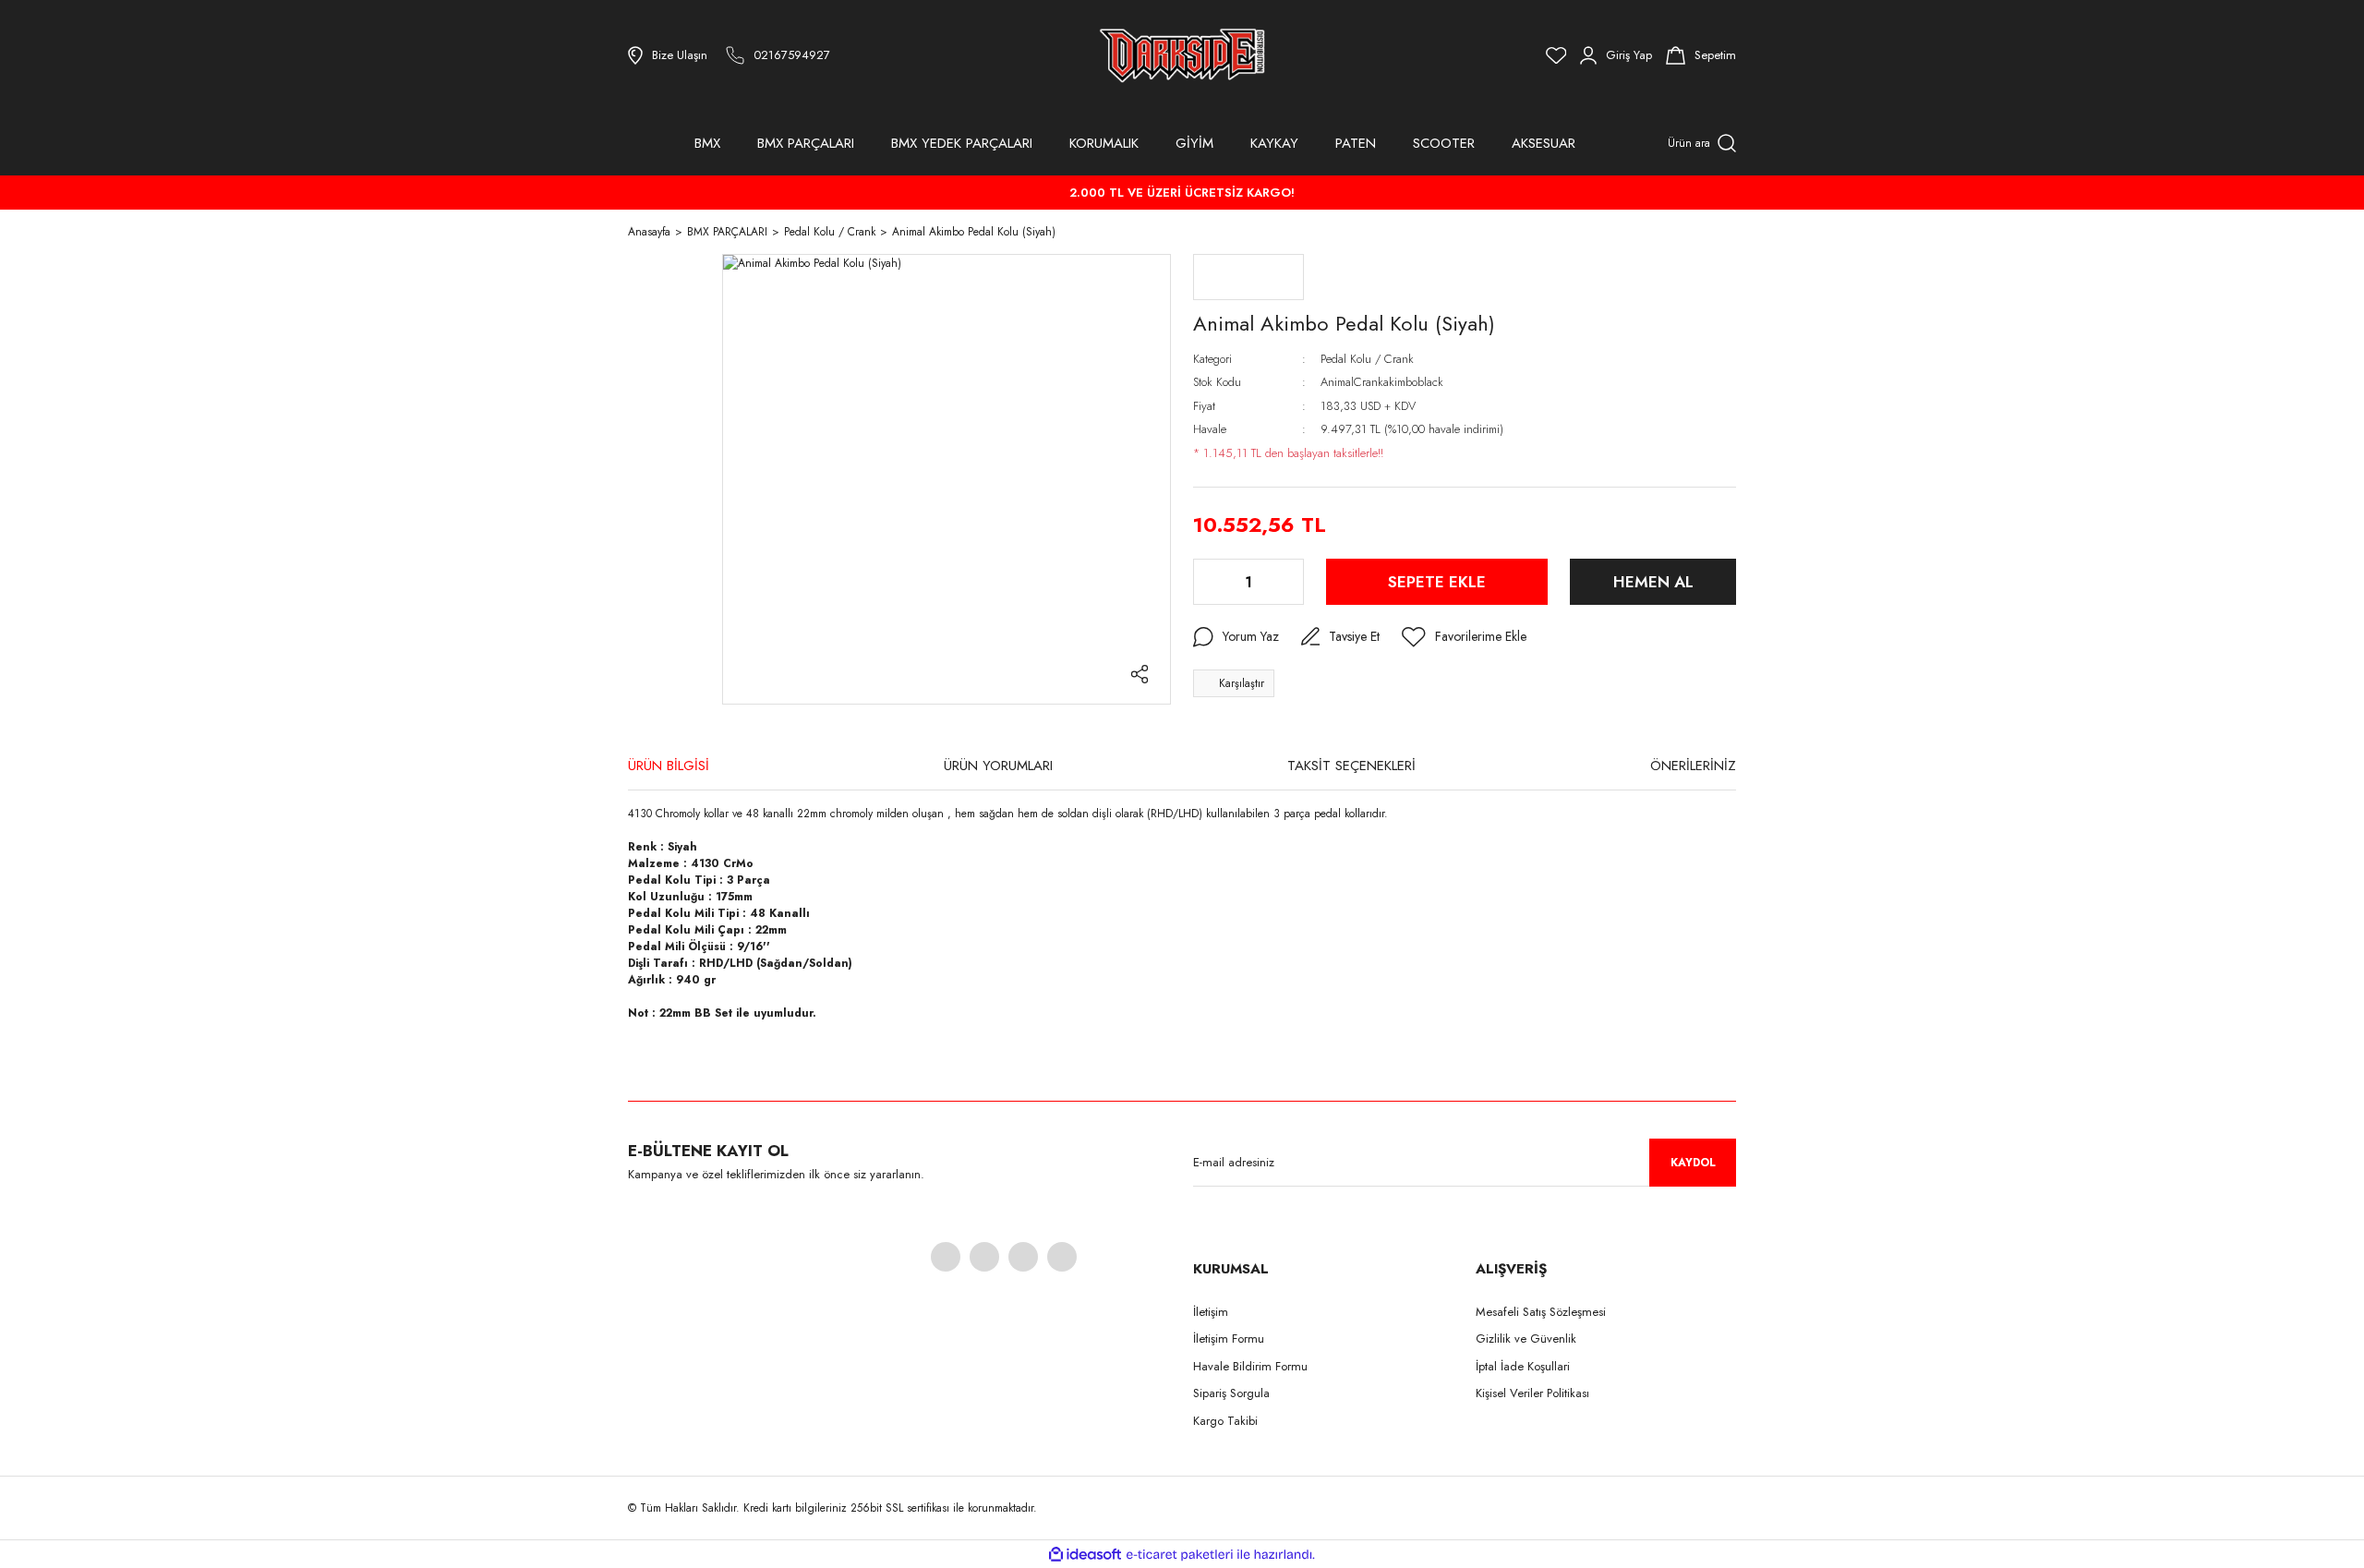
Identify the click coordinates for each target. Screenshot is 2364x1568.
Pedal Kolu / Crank (1367, 359)
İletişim (1211, 1312)
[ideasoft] (1085, 1555)
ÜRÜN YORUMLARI (998, 766)
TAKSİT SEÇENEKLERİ (1351, 766)
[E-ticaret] (1180, 1554)
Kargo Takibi (1225, 1421)
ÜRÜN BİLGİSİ (669, 766)
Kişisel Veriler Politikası (1532, 1393)
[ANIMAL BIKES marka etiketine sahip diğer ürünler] (1248, 277)
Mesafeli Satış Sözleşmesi (1541, 1312)
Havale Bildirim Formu (1250, 1366)
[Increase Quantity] (1288, 582)
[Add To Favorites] (1464, 637)
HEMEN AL (1653, 582)
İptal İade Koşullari (1523, 1366)
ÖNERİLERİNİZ (1693, 766)
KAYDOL (1693, 1163)
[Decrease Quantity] (1209, 582)
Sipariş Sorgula (1231, 1393)
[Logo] (1182, 55)
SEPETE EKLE (1437, 582)
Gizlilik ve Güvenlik (1526, 1339)
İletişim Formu (1229, 1339)
